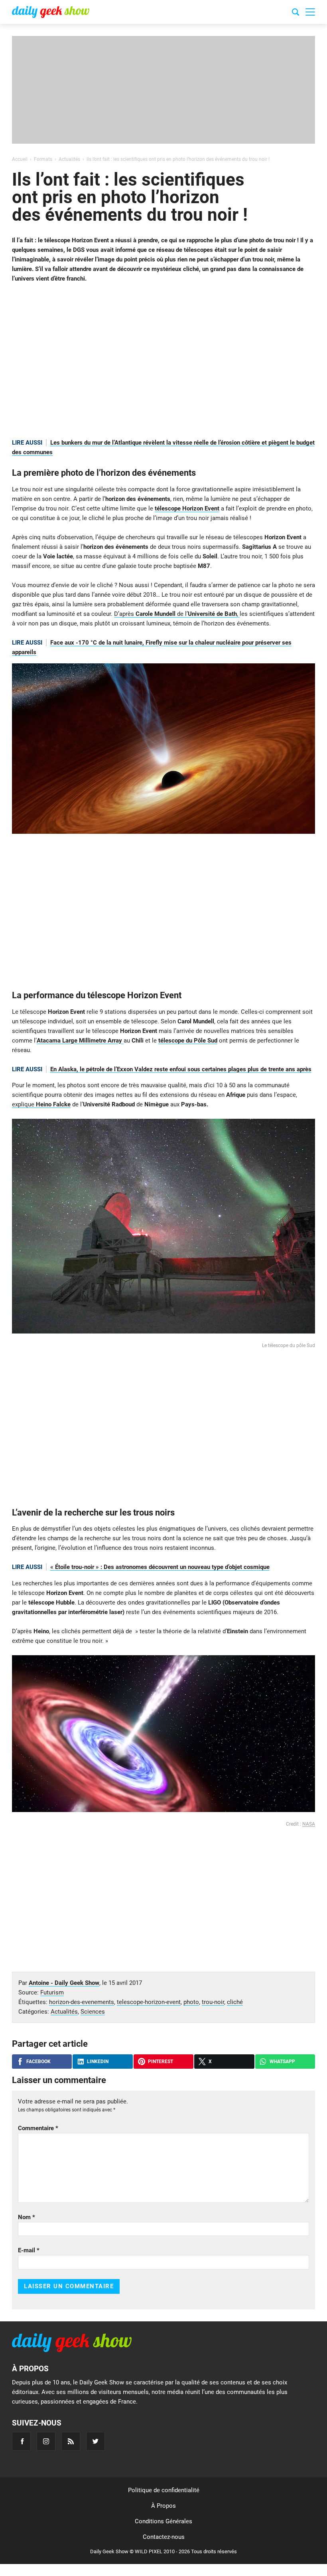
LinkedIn (98, 2062)
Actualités (64, 2012)
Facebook (38, 2062)
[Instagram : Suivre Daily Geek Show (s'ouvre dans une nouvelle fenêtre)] (46, 2441)
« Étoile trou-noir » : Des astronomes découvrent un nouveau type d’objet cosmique (160, 1567)
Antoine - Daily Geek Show (64, 1983)
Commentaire (38, 2128)
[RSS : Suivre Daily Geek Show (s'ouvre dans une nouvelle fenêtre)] (71, 2441)
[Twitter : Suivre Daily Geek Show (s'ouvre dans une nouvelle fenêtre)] (96, 2441)
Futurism (52, 1992)
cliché (235, 2002)
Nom (27, 2217)
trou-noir (213, 2002)
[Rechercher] (295, 13)
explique (41, 1104)
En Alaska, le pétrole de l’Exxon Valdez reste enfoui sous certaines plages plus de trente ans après (181, 1069)
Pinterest (161, 2062)
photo (191, 2002)
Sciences (93, 2012)
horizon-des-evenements (82, 2002)
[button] (310, 12)
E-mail (29, 2250)
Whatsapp (282, 2062)
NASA (309, 1824)
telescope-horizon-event (149, 2002)
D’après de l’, (177, 614)
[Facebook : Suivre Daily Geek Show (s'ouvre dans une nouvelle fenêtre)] (21, 2441)
